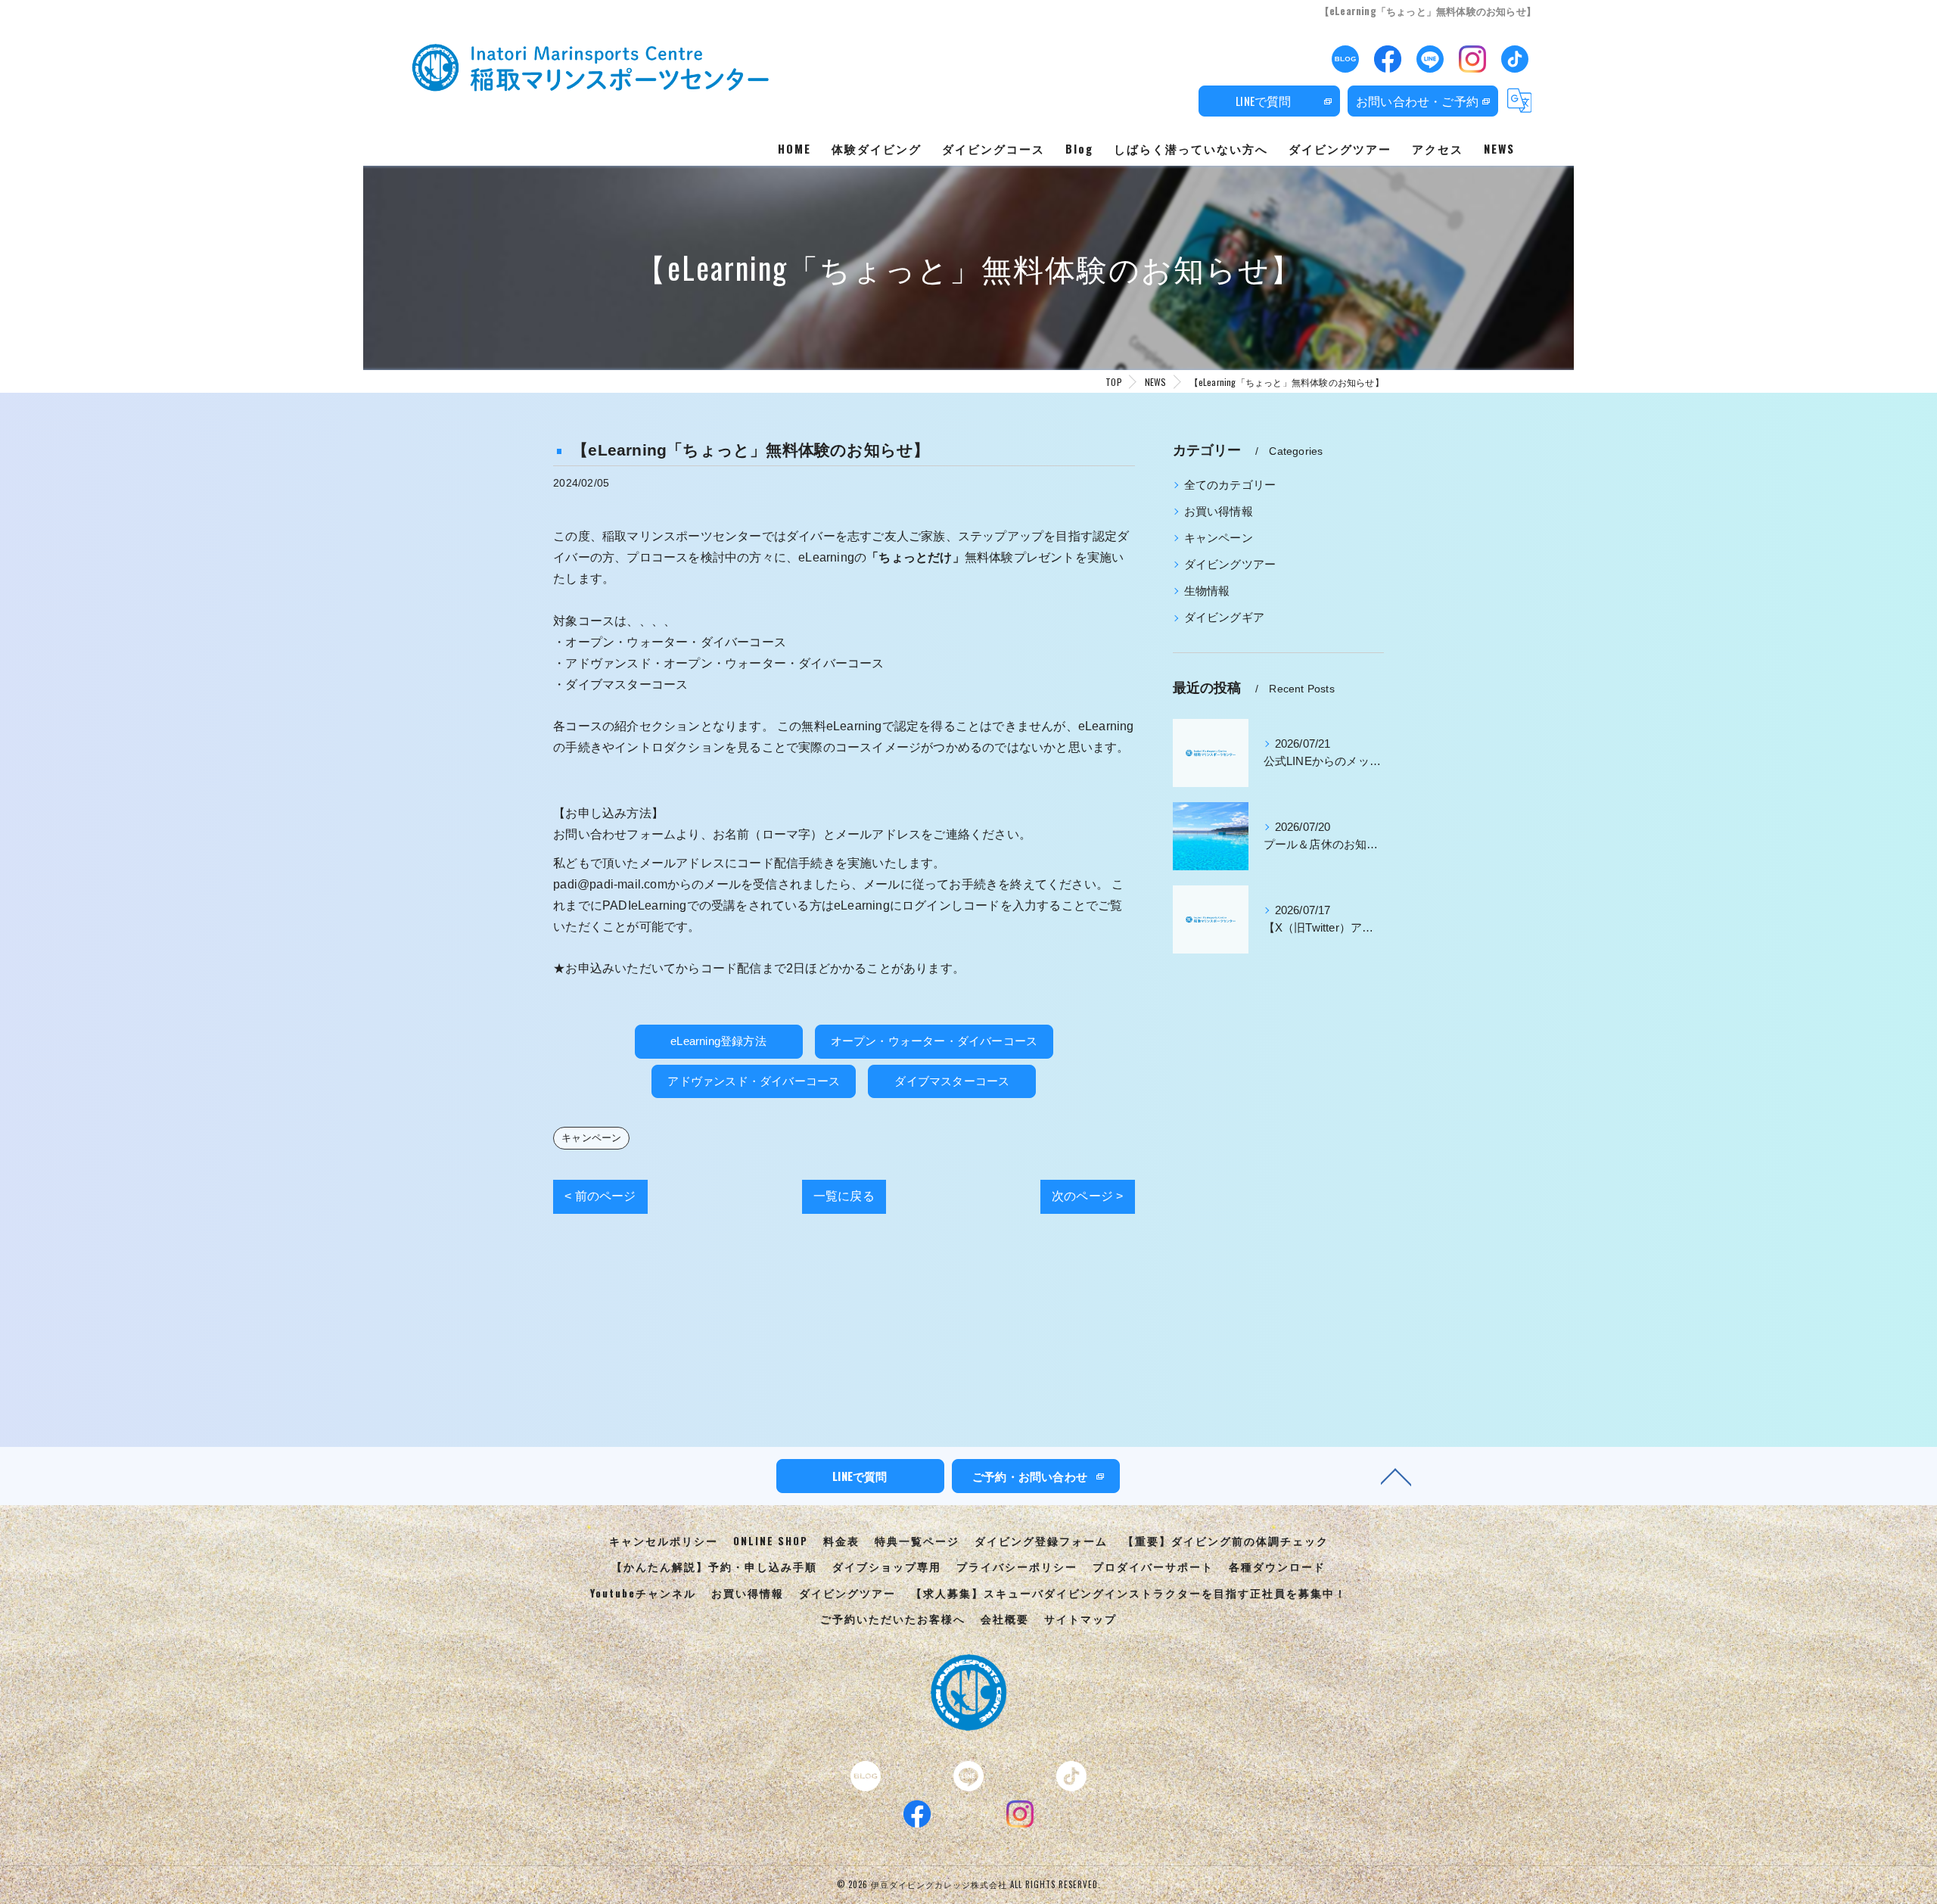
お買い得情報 (1219, 512)
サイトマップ (1080, 1619)
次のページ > (1087, 1196)
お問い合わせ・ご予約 (1417, 101)
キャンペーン (591, 1138)
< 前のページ (600, 1196)
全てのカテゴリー (1230, 485)
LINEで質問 (1263, 101)
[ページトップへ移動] (1396, 1476)
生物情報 (1207, 591)
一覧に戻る (844, 1196)
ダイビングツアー (1230, 565)
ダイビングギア (1224, 618)
